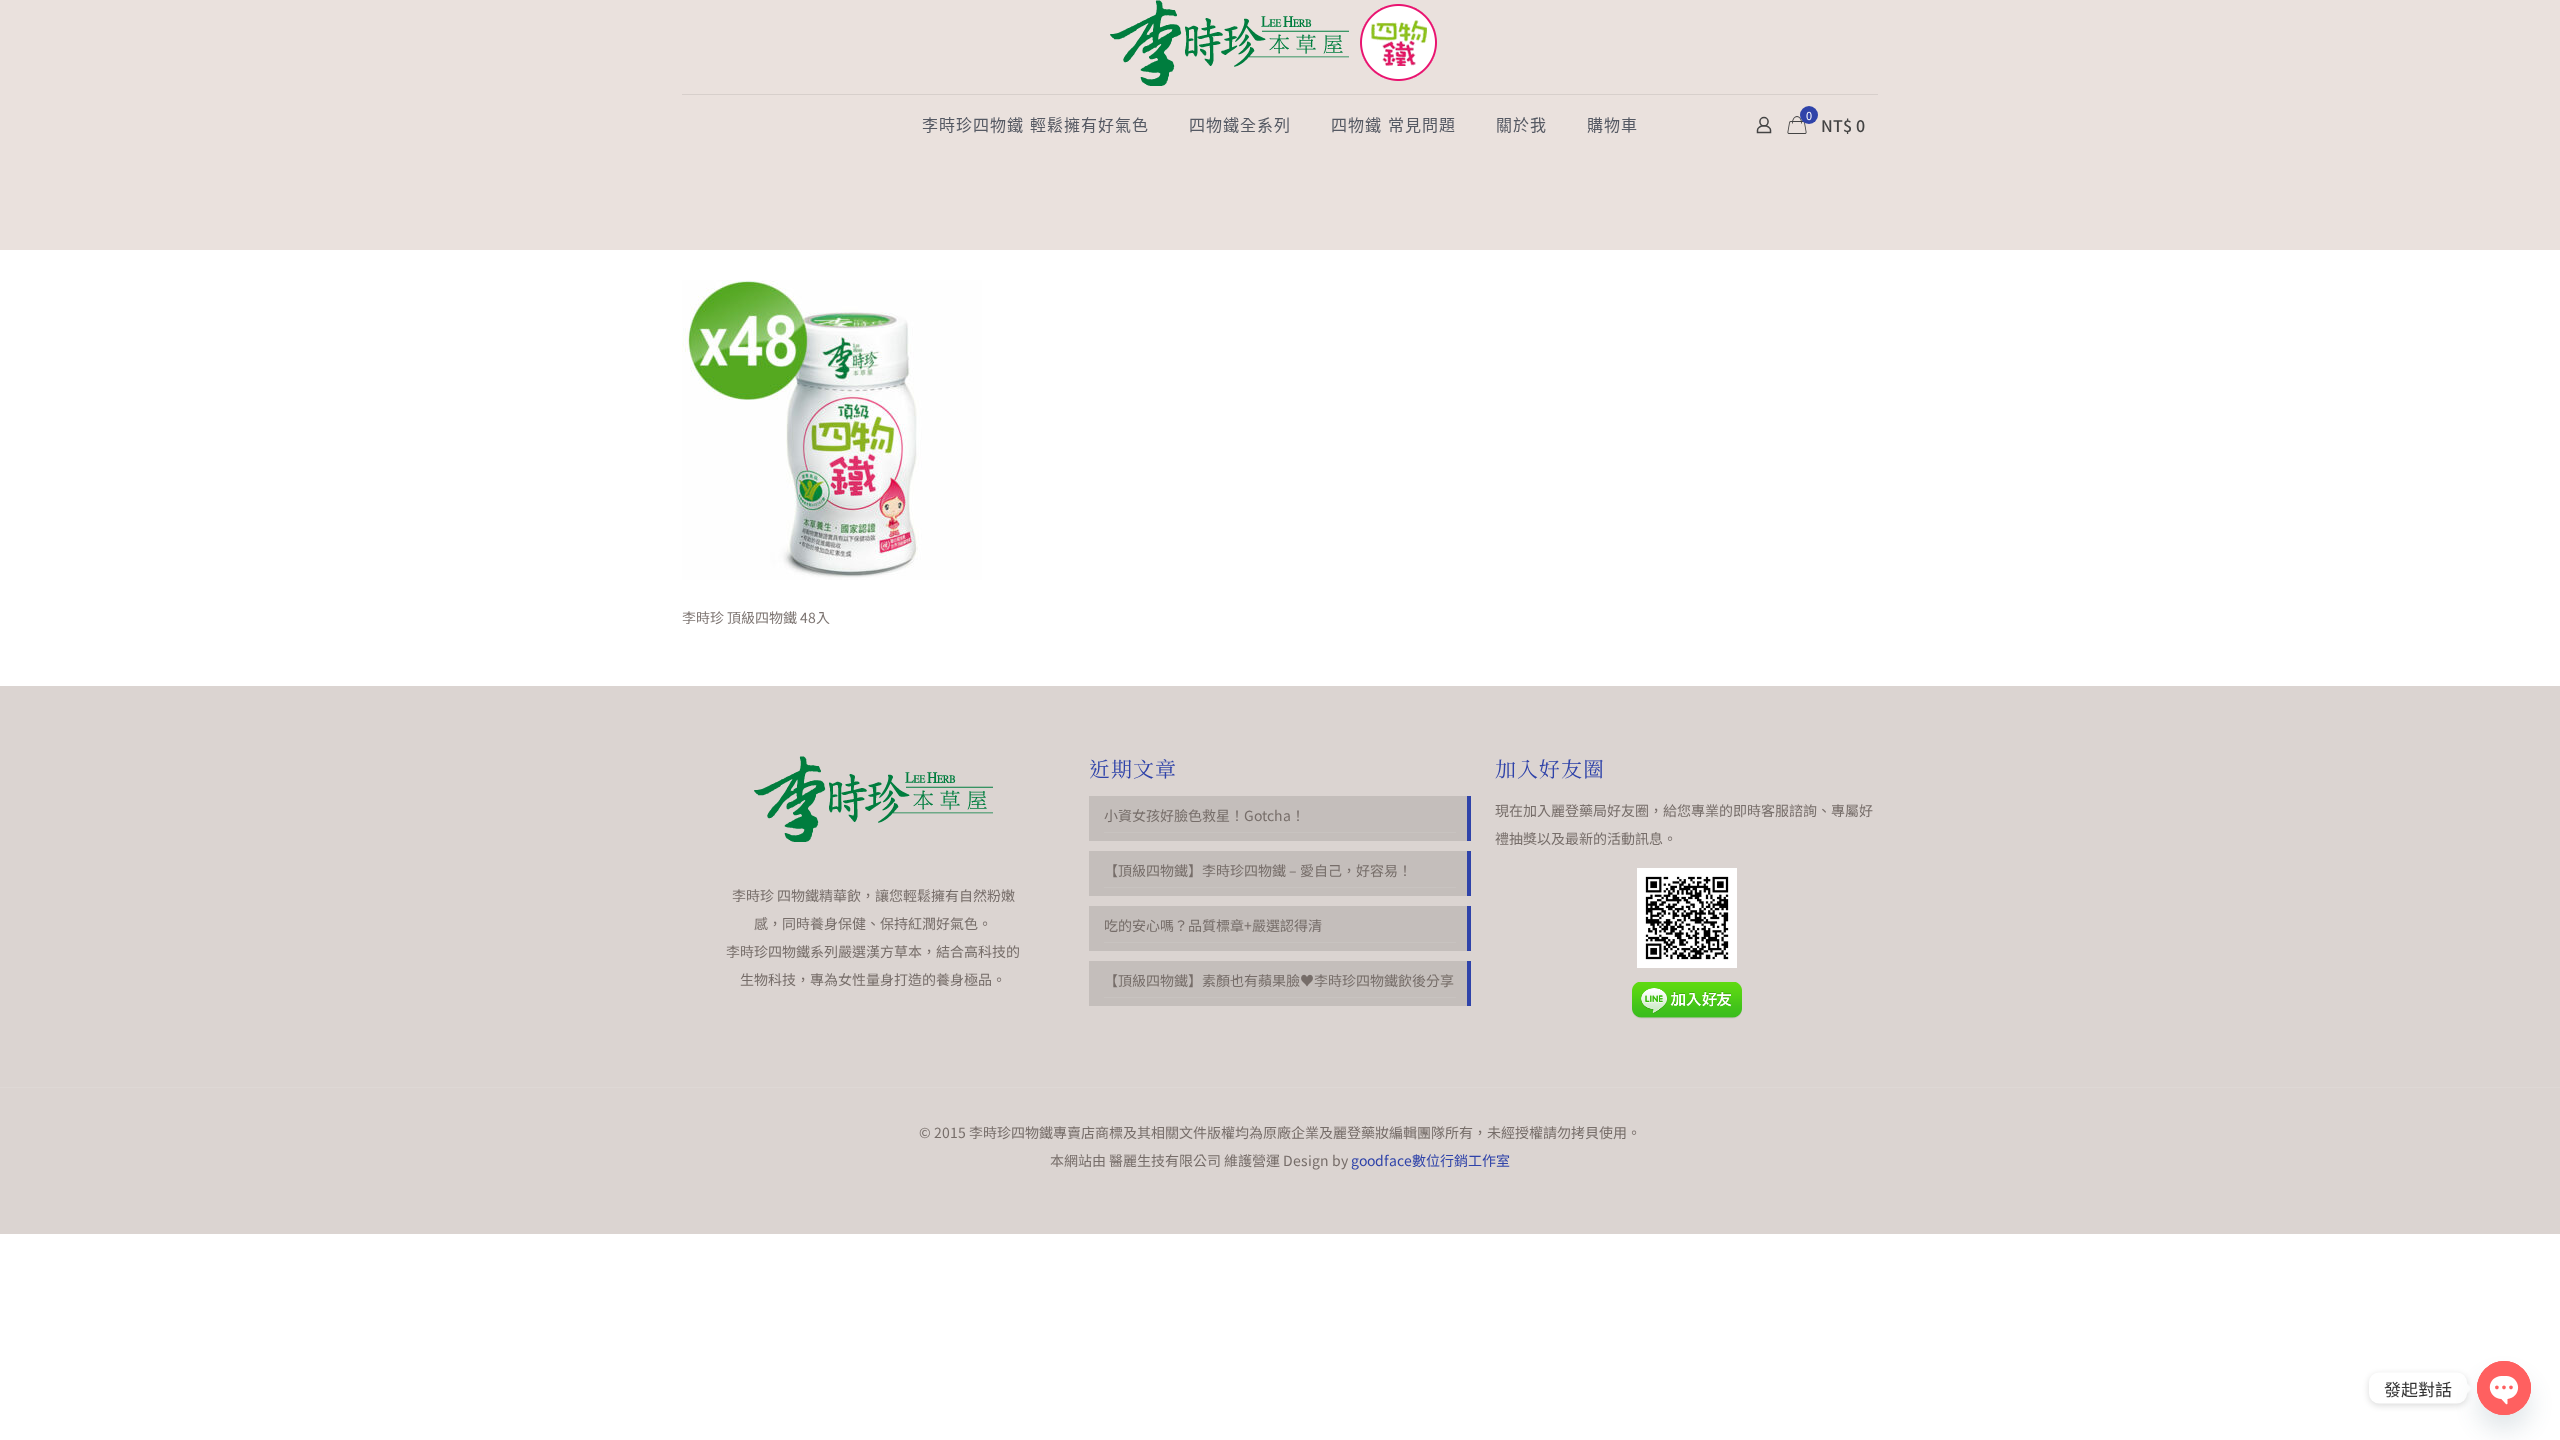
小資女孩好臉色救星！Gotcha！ (1204, 815)
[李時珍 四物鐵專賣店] (1280, 47)
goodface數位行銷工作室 (1430, 1160)
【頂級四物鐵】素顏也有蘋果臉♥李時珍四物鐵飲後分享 (1279, 980)
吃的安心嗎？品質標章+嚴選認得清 (1213, 925)
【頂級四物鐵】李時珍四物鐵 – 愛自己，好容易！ (1258, 870)
